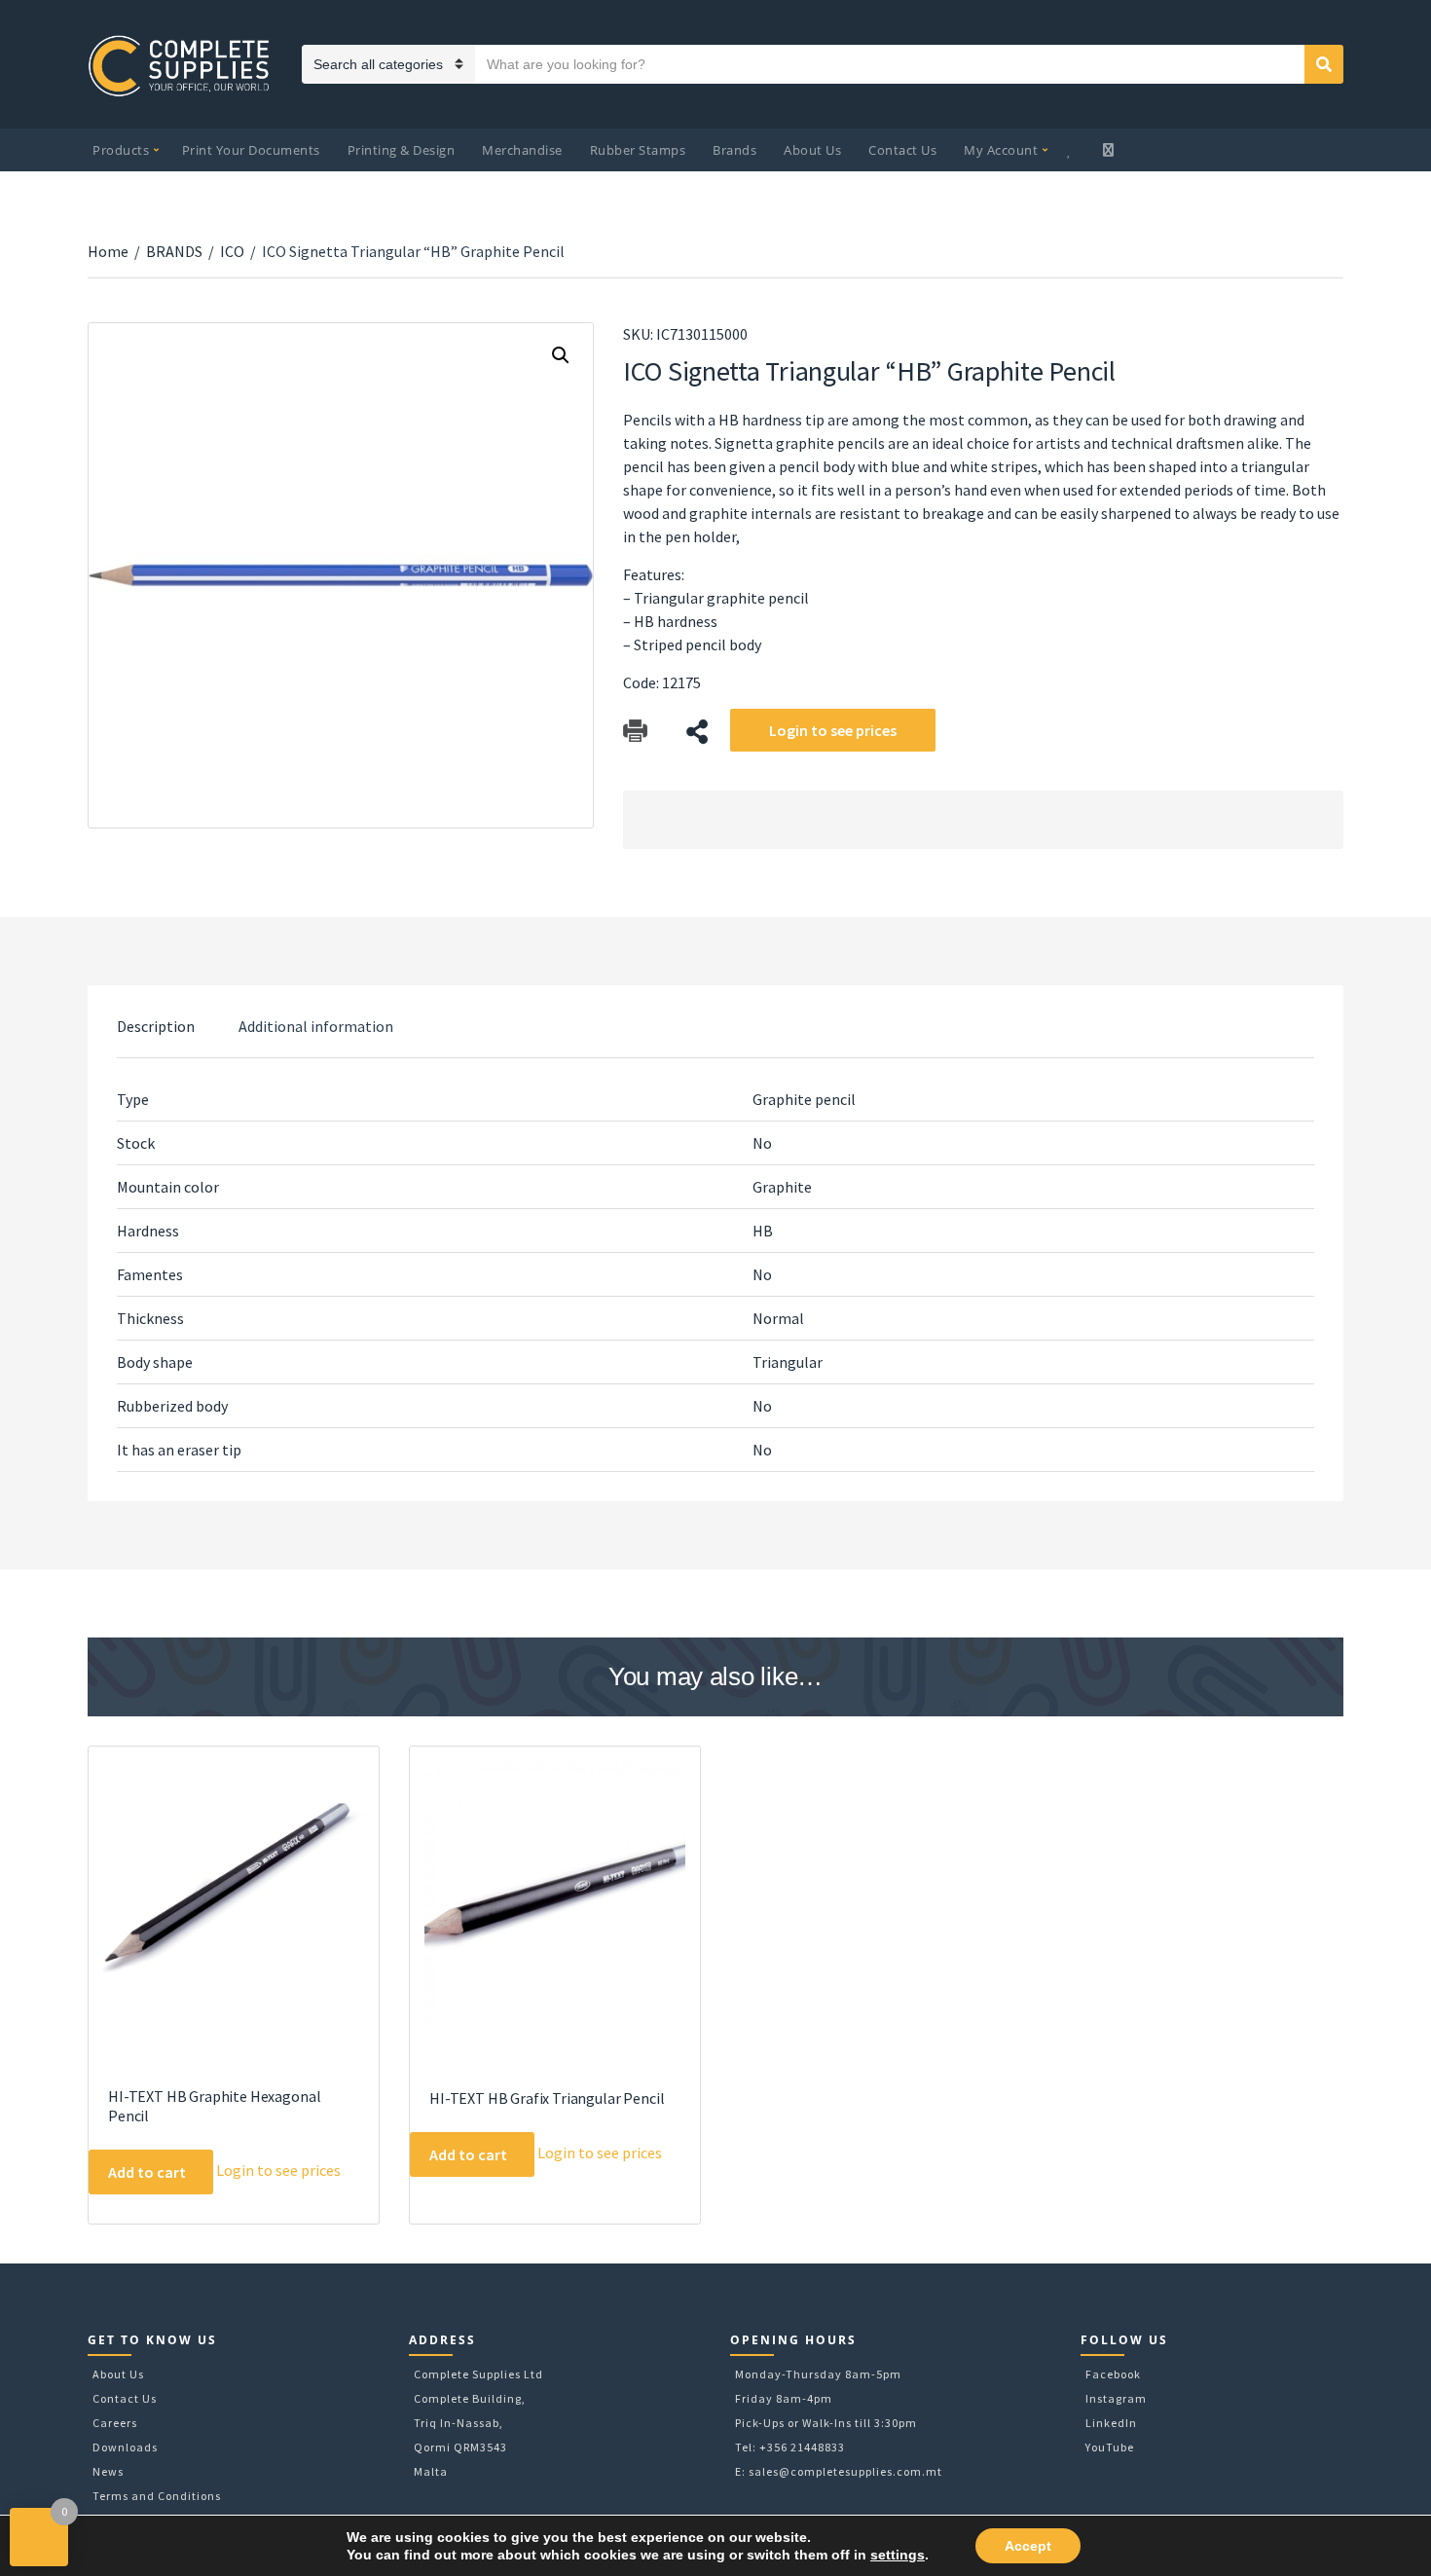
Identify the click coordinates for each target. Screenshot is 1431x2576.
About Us (812, 150)
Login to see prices (833, 730)
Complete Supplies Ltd (478, 2374)
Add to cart (147, 2172)
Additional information (316, 1026)
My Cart (1110, 150)
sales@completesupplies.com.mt (845, 2471)
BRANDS (174, 251)
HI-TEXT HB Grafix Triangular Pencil (547, 2098)
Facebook (1113, 2374)
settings (898, 2555)
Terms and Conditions (157, 2496)
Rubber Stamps (638, 150)
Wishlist (1072, 150)
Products (121, 150)
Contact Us (902, 150)
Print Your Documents (251, 150)
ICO (232, 251)
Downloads (125, 2447)
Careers (115, 2423)
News (108, 2471)
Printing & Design (402, 150)
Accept (1028, 2546)
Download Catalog (635, 732)
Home (108, 251)
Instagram (1116, 2398)
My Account (1001, 150)
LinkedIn (1111, 2423)
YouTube (1110, 2447)
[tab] (156, 1026)
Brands (734, 150)
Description (156, 1026)
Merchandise (522, 150)
